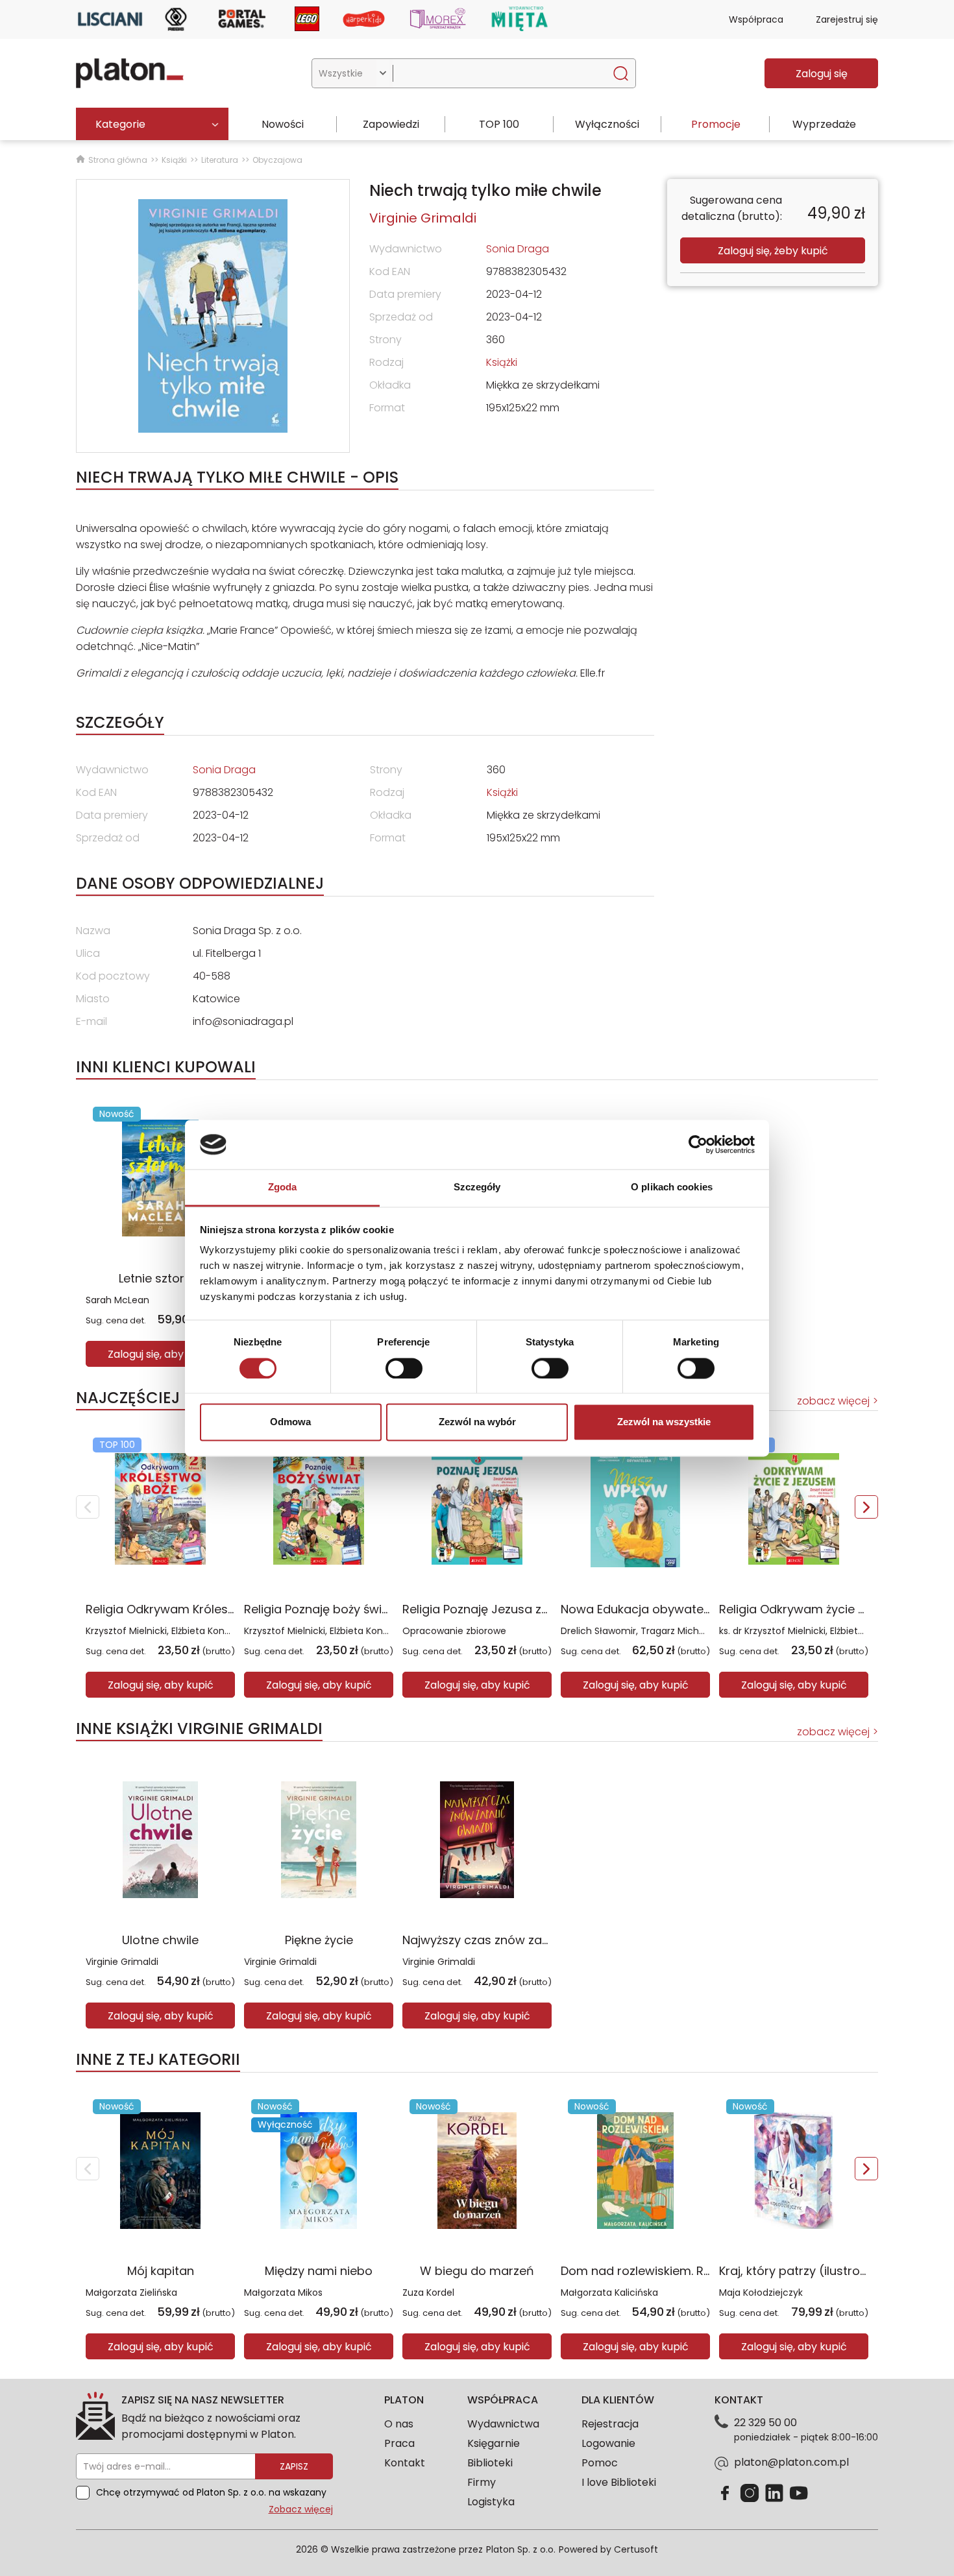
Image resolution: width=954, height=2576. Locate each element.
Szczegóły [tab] (477, 1187)
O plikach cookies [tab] (672, 1187)
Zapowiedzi (391, 124)
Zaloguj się (822, 74)
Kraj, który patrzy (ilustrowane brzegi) (828, 2271)
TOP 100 (499, 124)
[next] (866, 1507)
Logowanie (608, 2443)
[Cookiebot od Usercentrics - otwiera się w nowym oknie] (698, 1144)
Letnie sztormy (161, 1278)
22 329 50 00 (765, 2423)
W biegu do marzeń (477, 2271)
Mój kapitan (161, 2271)
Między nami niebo (319, 2271)
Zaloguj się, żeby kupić (773, 251)
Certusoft (636, 2549)
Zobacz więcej (301, 2509)
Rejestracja (610, 2424)
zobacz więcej (833, 1401)
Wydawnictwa (503, 2424)
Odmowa (290, 1422)
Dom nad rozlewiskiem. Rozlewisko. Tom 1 (679, 2271)
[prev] (88, 1507)
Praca (399, 2443)
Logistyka (491, 2502)
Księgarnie (494, 2443)
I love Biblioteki (619, 2482)
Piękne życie (319, 1940)
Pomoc (600, 2463)
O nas (399, 2424)
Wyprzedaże (824, 124)
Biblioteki (490, 2463)
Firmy (482, 2482)
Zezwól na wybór (477, 1422)
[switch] (404, 1368)
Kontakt (405, 2463)
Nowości (283, 124)
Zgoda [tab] (283, 1187)
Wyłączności (607, 124)
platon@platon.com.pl (791, 2462)
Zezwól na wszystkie (664, 1422)
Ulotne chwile (160, 1940)
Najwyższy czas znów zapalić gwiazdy (512, 1940)
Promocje (716, 124)
